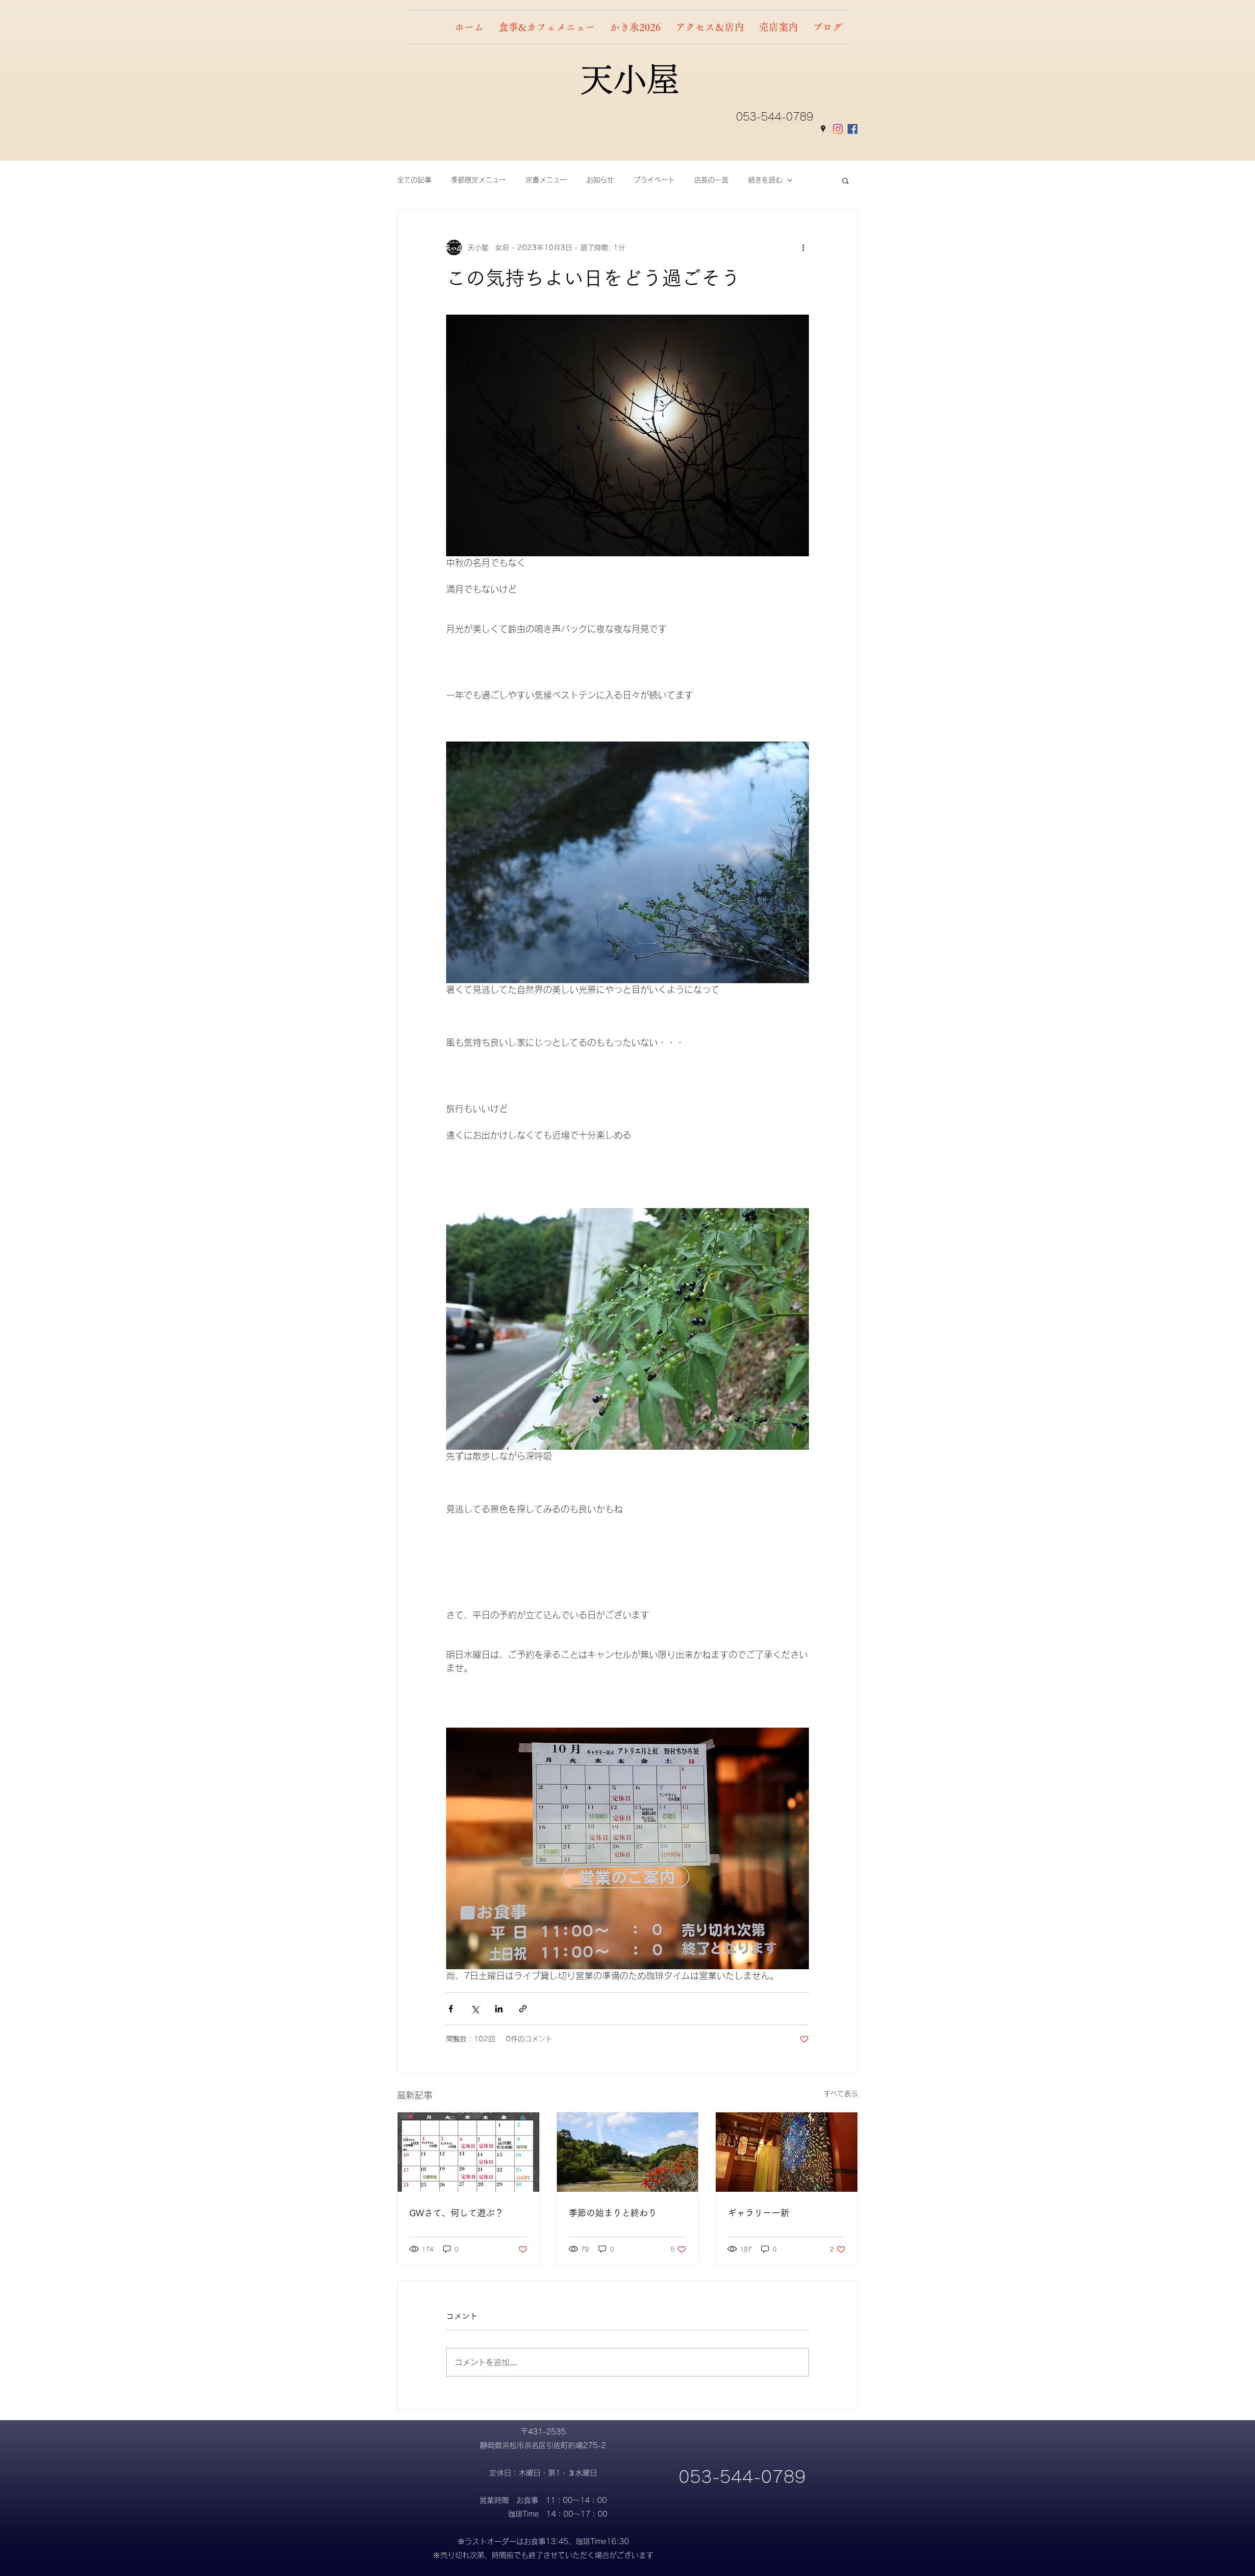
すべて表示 (841, 2094)
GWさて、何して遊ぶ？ (456, 2213)
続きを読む (765, 180)
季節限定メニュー (478, 180)
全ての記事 (414, 180)
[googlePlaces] (823, 129)
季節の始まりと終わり (613, 2213)
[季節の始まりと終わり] (628, 2152)
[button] (845, 180)
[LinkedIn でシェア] (499, 2009)
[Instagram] (838, 129)
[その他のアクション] (803, 248)
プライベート (654, 180)
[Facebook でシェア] (451, 2009)
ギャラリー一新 (758, 2213)
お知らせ (600, 180)
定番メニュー (546, 180)
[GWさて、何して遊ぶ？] (468, 2152)
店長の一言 (711, 180)
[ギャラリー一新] (787, 2152)
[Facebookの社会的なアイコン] (853, 129)
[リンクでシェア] (523, 2009)
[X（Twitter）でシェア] (475, 2009)
